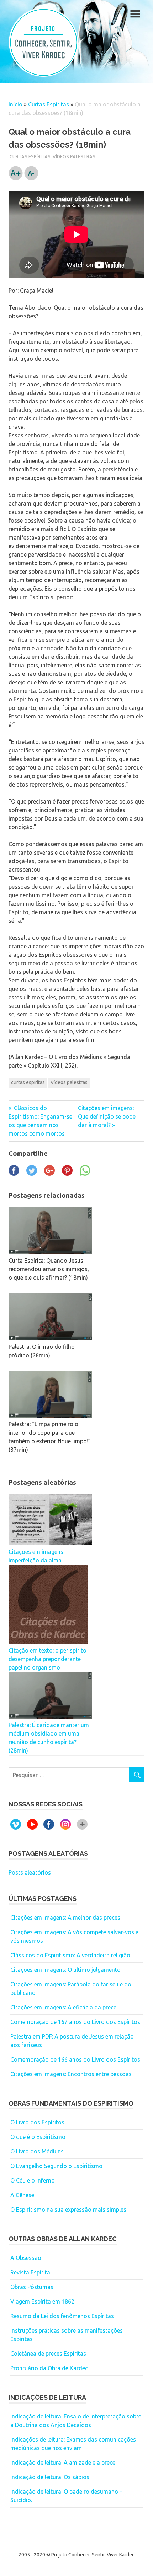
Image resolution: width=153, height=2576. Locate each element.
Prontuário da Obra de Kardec (49, 2368)
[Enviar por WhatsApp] (85, 1174)
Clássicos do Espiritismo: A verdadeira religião (70, 1955)
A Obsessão (26, 2258)
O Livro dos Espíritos (37, 2122)
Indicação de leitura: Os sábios (50, 2477)
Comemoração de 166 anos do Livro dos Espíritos (75, 2059)
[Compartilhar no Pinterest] (67, 1174)
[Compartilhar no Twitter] (32, 1174)
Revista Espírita (30, 2272)
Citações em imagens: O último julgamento (65, 1970)
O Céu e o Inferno (33, 2180)
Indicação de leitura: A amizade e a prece (63, 2462)
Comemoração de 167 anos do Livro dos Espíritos (75, 2022)
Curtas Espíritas (49, 104)
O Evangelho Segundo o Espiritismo (56, 2166)
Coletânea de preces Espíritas (48, 2354)
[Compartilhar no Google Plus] (49, 1174)
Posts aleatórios (30, 1872)
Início (15, 104)
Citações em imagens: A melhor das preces (65, 1918)
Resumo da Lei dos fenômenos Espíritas (62, 2316)
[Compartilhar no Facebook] (14, 1174)
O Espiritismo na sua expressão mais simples (68, 2210)
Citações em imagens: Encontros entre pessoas (71, 2074)
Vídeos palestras (74, 156)
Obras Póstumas (32, 2287)
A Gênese (22, 2195)
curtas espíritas (28, 1082)
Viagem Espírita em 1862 (42, 2301)
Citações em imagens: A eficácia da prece (63, 2007)
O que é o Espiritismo (38, 2137)
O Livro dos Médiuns (37, 2151)
